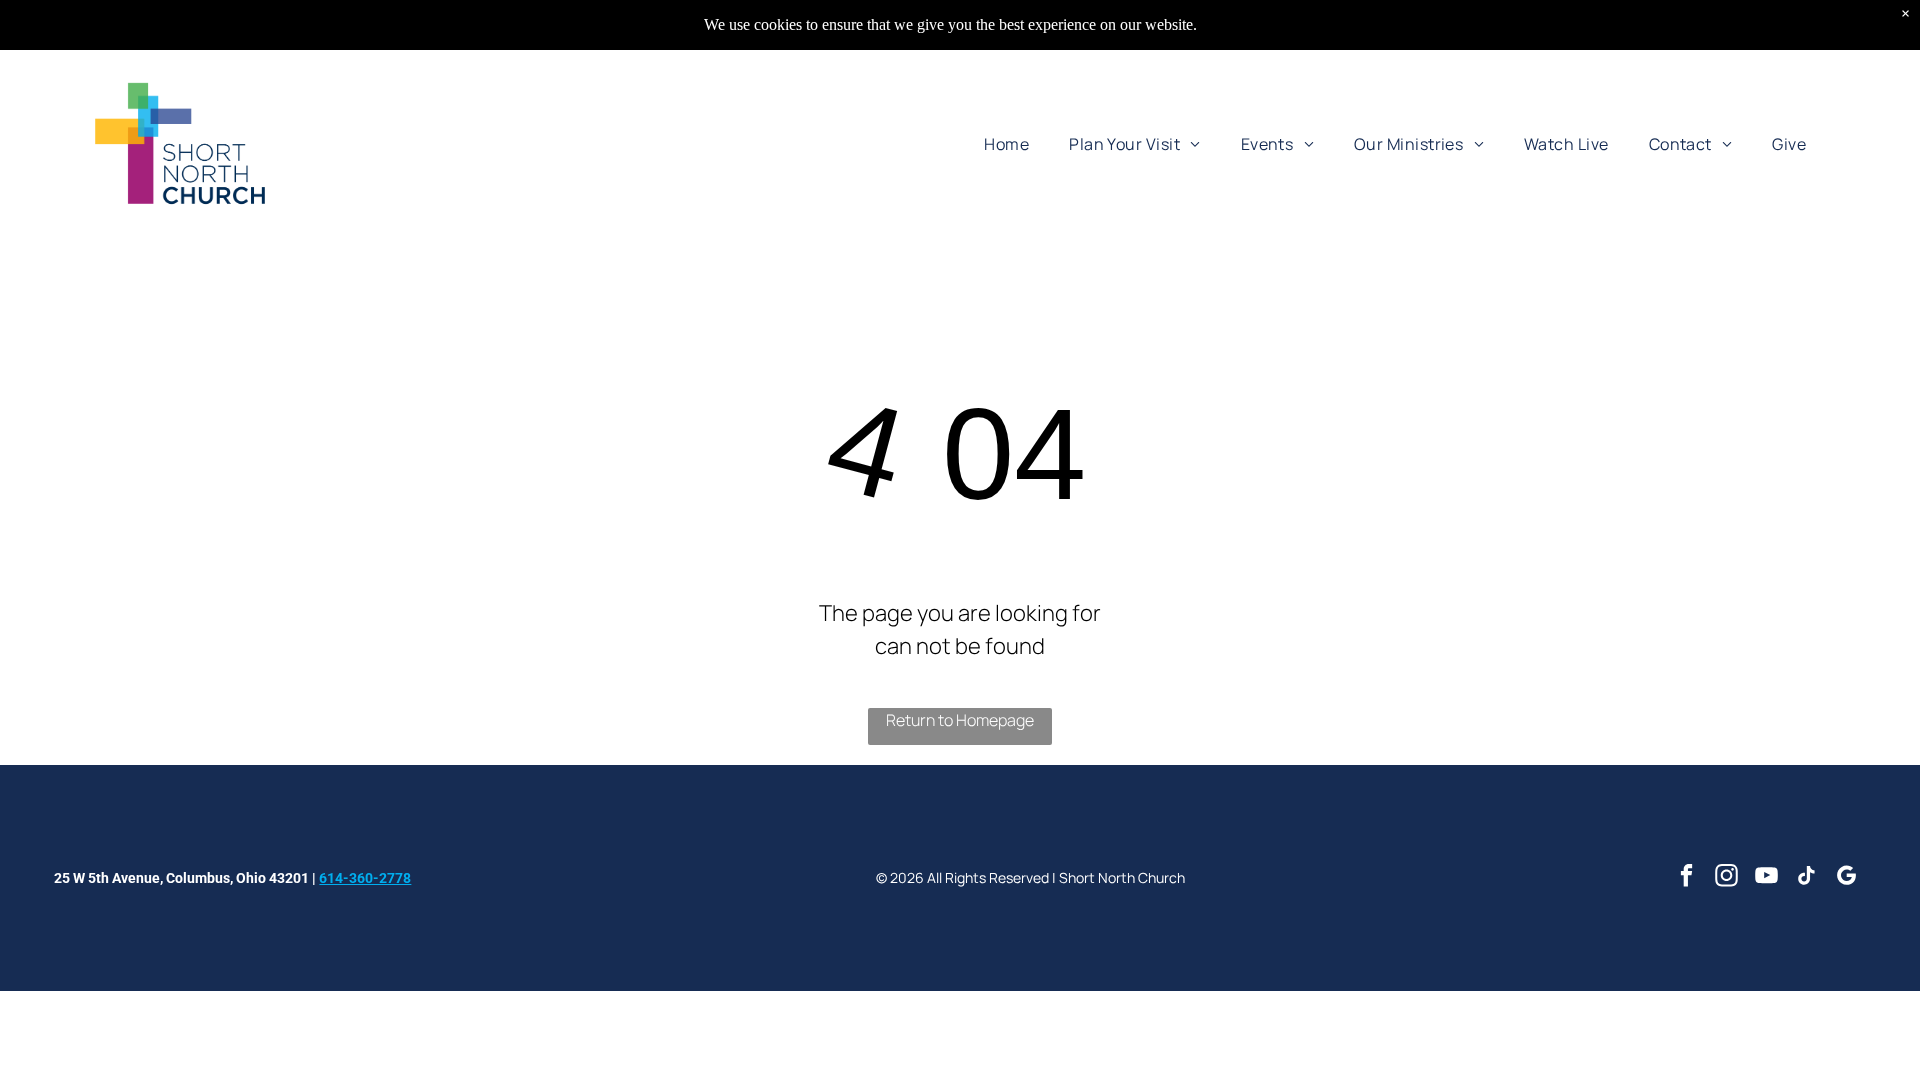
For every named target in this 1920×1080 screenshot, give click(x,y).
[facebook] (1686, 878)
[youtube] (1766, 878)
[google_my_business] (1846, 878)
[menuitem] (1006, 143)
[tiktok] (1806, 878)
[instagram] (1726, 878)
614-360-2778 (365, 878)
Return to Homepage (960, 720)
